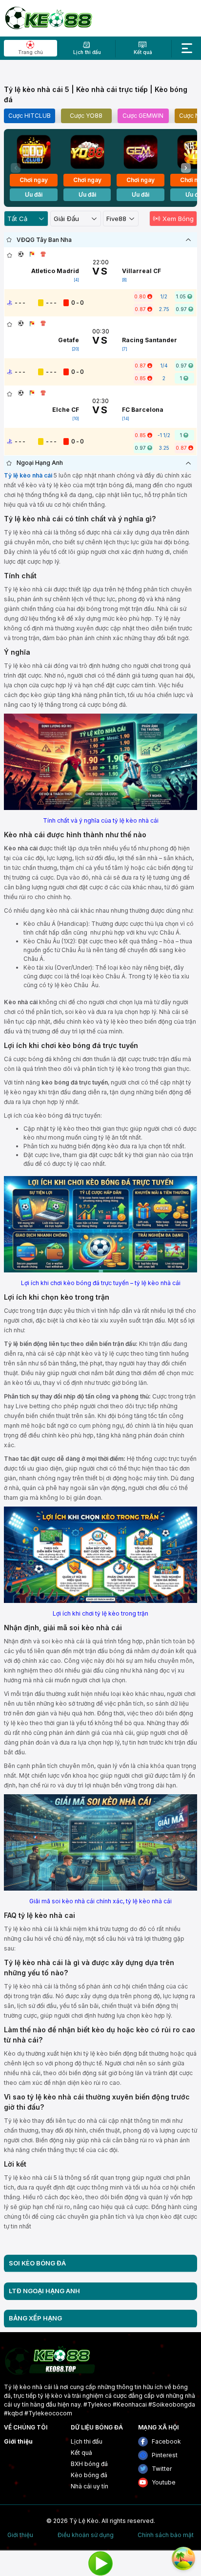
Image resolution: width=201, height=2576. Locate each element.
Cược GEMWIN (143, 116)
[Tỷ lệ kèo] (43, 254)
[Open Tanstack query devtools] (183, 2558)
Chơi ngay (34, 180)
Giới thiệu (18, 2441)
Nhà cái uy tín (90, 2486)
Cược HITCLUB (30, 116)
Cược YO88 (86, 116)
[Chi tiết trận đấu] (21, 254)
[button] (186, 168)
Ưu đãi (34, 194)
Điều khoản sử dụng (86, 2535)
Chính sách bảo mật (166, 2535)
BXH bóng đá (89, 2464)
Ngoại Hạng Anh (40, 463)
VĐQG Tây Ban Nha (44, 240)
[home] (48, 18)
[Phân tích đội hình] (32, 254)
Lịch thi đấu (87, 2441)
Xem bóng (178, 219)
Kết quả (81, 2453)
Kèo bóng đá (89, 2475)
